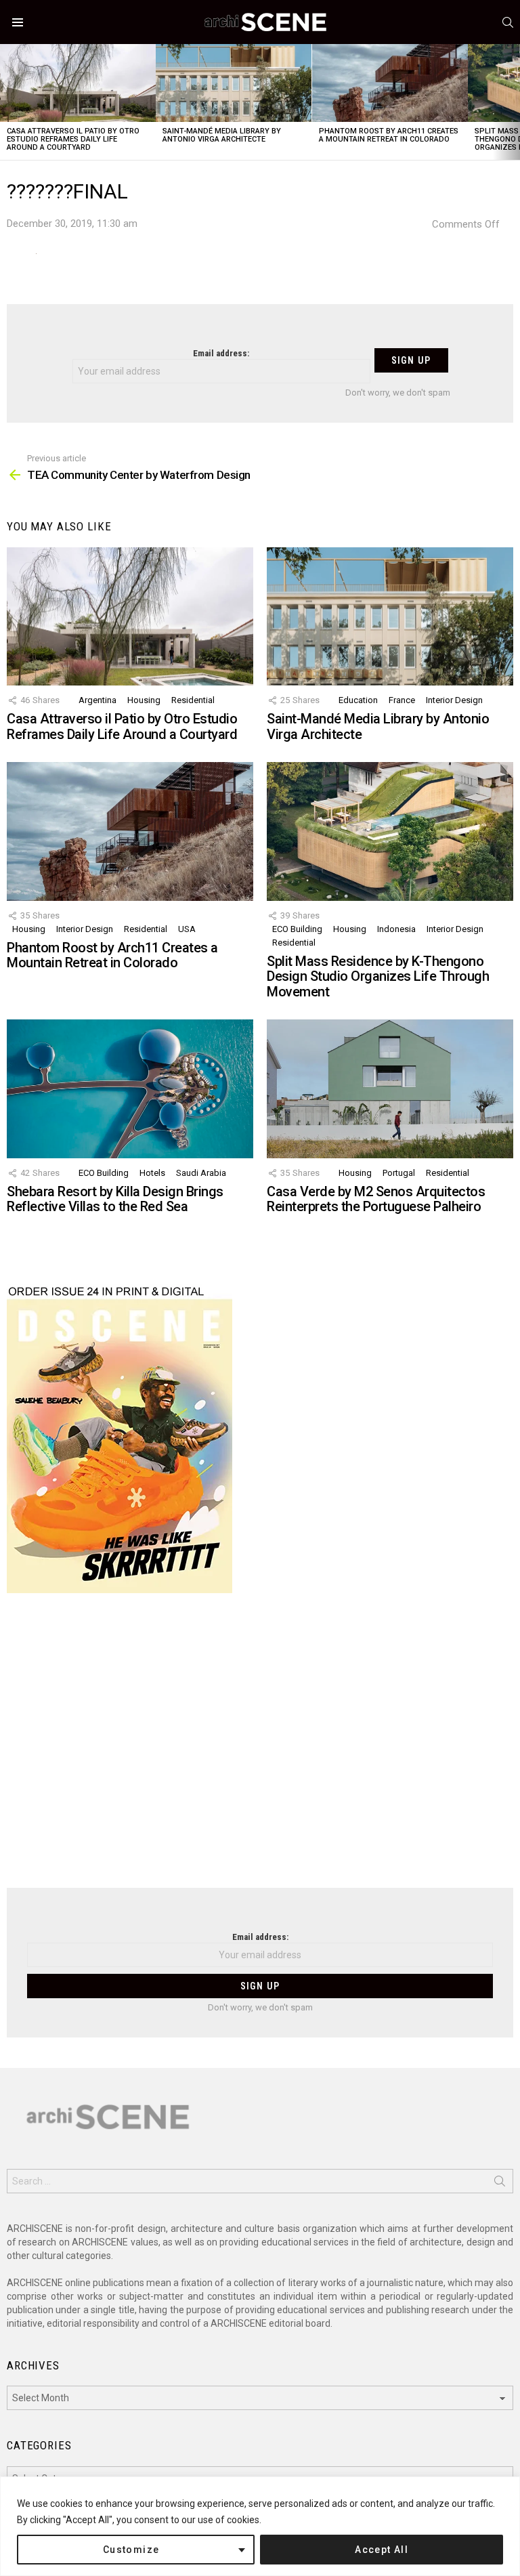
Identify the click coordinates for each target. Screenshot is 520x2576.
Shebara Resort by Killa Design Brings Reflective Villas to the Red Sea (115, 1199)
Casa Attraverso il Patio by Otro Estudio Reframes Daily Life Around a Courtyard (73, 139)
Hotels (152, 1173)
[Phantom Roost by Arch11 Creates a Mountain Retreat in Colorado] (390, 83)
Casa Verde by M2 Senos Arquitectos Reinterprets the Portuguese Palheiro (376, 1199)
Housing (144, 700)
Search (500, 2184)
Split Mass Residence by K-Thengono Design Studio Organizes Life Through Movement (378, 976)
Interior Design (454, 700)
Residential (193, 700)
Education (358, 700)
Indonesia (396, 929)
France (402, 700)
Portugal (399, 1173)
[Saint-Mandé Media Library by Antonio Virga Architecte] (234, 83)
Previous (7, 102)
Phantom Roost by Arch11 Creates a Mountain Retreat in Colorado (389, 135)
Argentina (97, 700)
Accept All (382, 2550)
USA (187, 929)
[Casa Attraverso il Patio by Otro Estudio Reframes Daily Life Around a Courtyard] (78, 83)
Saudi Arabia (201, 1173)
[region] (260, 2526)
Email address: (221, 353)
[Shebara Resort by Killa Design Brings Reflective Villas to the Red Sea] (130, 1089)
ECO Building (297, 929)
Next (513, 102)
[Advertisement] (260, 1749)
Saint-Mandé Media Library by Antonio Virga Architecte (222, 135)
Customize (131, 2550)
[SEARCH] (508, 22)
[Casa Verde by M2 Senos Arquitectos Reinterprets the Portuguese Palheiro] (390, 1089)
